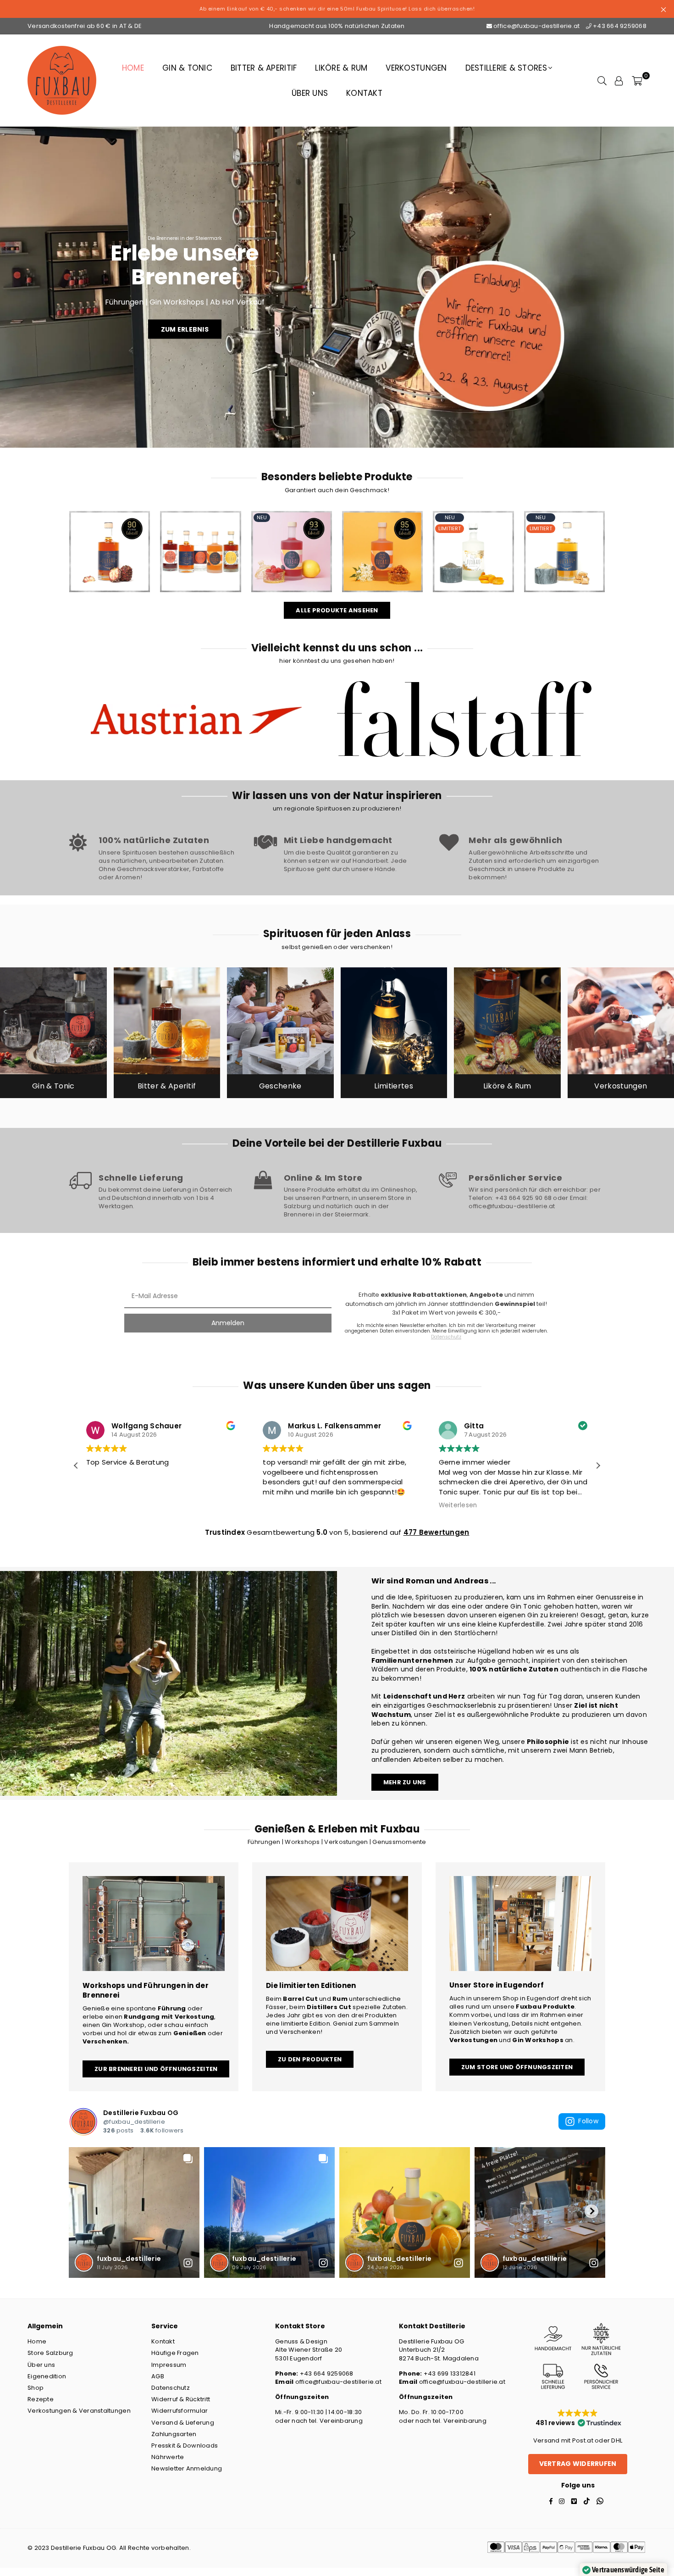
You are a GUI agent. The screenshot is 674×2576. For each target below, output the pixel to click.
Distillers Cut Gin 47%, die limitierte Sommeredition (473, 536)
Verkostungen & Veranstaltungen (79, 2411)
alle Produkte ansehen (337, 610)
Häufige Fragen (175, 2353)
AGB (158, 2376)
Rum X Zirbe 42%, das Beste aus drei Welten (109, 536)
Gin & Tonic (187, 68)
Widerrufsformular (180, 2411)
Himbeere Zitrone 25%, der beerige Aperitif (291, 536)
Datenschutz (171, 2388)
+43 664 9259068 (619, 26)
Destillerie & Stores (506, 68)
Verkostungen (416, 68)
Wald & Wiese (201, 536)
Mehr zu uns (405, 1782)
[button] (598, 1466)
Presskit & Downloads (185, 2446)
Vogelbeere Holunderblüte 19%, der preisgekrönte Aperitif (382, 536)
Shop (36, 2388)
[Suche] (602, 80)
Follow (588, 2121)
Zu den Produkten (310, 2059)
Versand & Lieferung (183, 2423)
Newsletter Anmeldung (187, 2468)
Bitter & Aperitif (264, 68)
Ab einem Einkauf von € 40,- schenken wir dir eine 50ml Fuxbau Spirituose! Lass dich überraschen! (337, 9)
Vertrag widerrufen (578, 2464)
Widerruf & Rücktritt (181, 2399)
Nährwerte (168, 2457)
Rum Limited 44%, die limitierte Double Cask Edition (564, 536)
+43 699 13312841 (449, 2373)
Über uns (310, 93)
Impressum (169, 2365)
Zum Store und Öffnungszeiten (517, 2067)
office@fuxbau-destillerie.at (537, 26)
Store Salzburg (50, 2353)
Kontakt (364, 93)
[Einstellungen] (619, 80)
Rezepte (41, 2399)
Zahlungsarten (174, 2434)
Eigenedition (47, 2376)
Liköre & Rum (341, 68)
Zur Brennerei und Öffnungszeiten (156, 2069)
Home (133, 68)
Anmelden (228, 1323)
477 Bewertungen (436, 1532)
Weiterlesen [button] (105, 1505)
